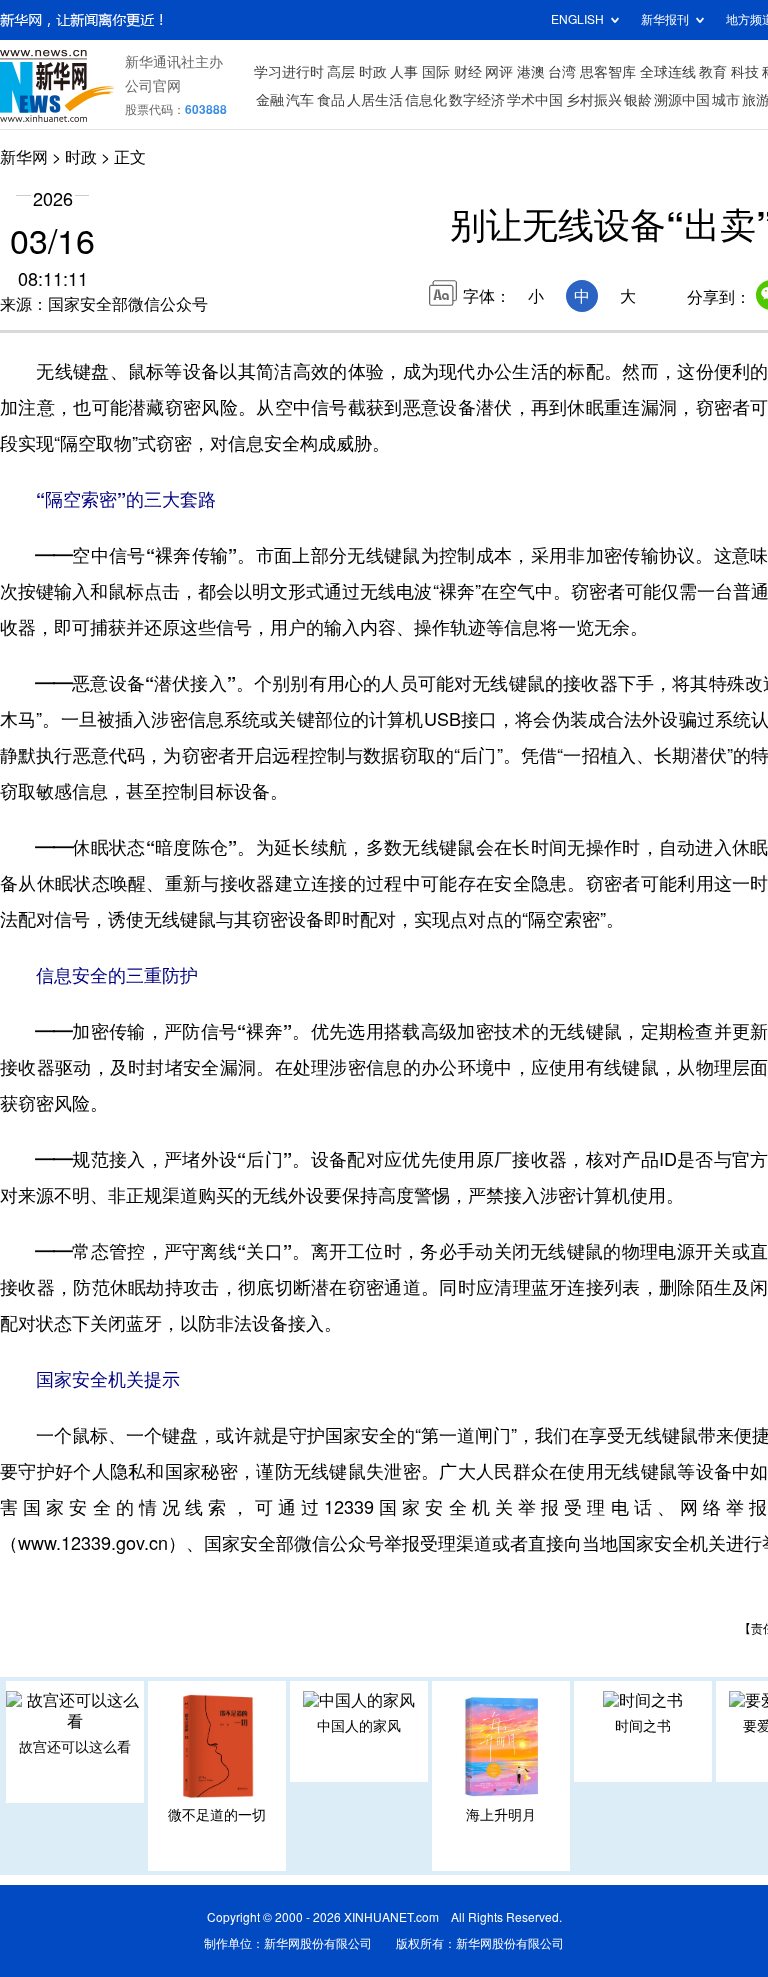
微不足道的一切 (217, 1815)
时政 (373, 72)
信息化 (426, 100)
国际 (436, 72)
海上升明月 (501, 1815)
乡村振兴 (594, 100)
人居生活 (375, 100)
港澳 (531, 72)
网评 (499, 72)
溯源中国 (682, 100)
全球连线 (668, 72)
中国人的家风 (359, 1726)
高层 (341, 72)
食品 (331, 100)
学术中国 (535, 100)
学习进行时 (289, 72)
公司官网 (153, 86)
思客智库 (608, 72)
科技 (745, 72)
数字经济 (477, 100)
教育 (713, 72)
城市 (726, 100)
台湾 (562, 72)
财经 (468, 72)
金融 (270, 100)
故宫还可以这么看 (75, 1747)
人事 (404, 72)
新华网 (24, 157)
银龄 (638, 100)
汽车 (300, 100)
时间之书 (643, 1726)
